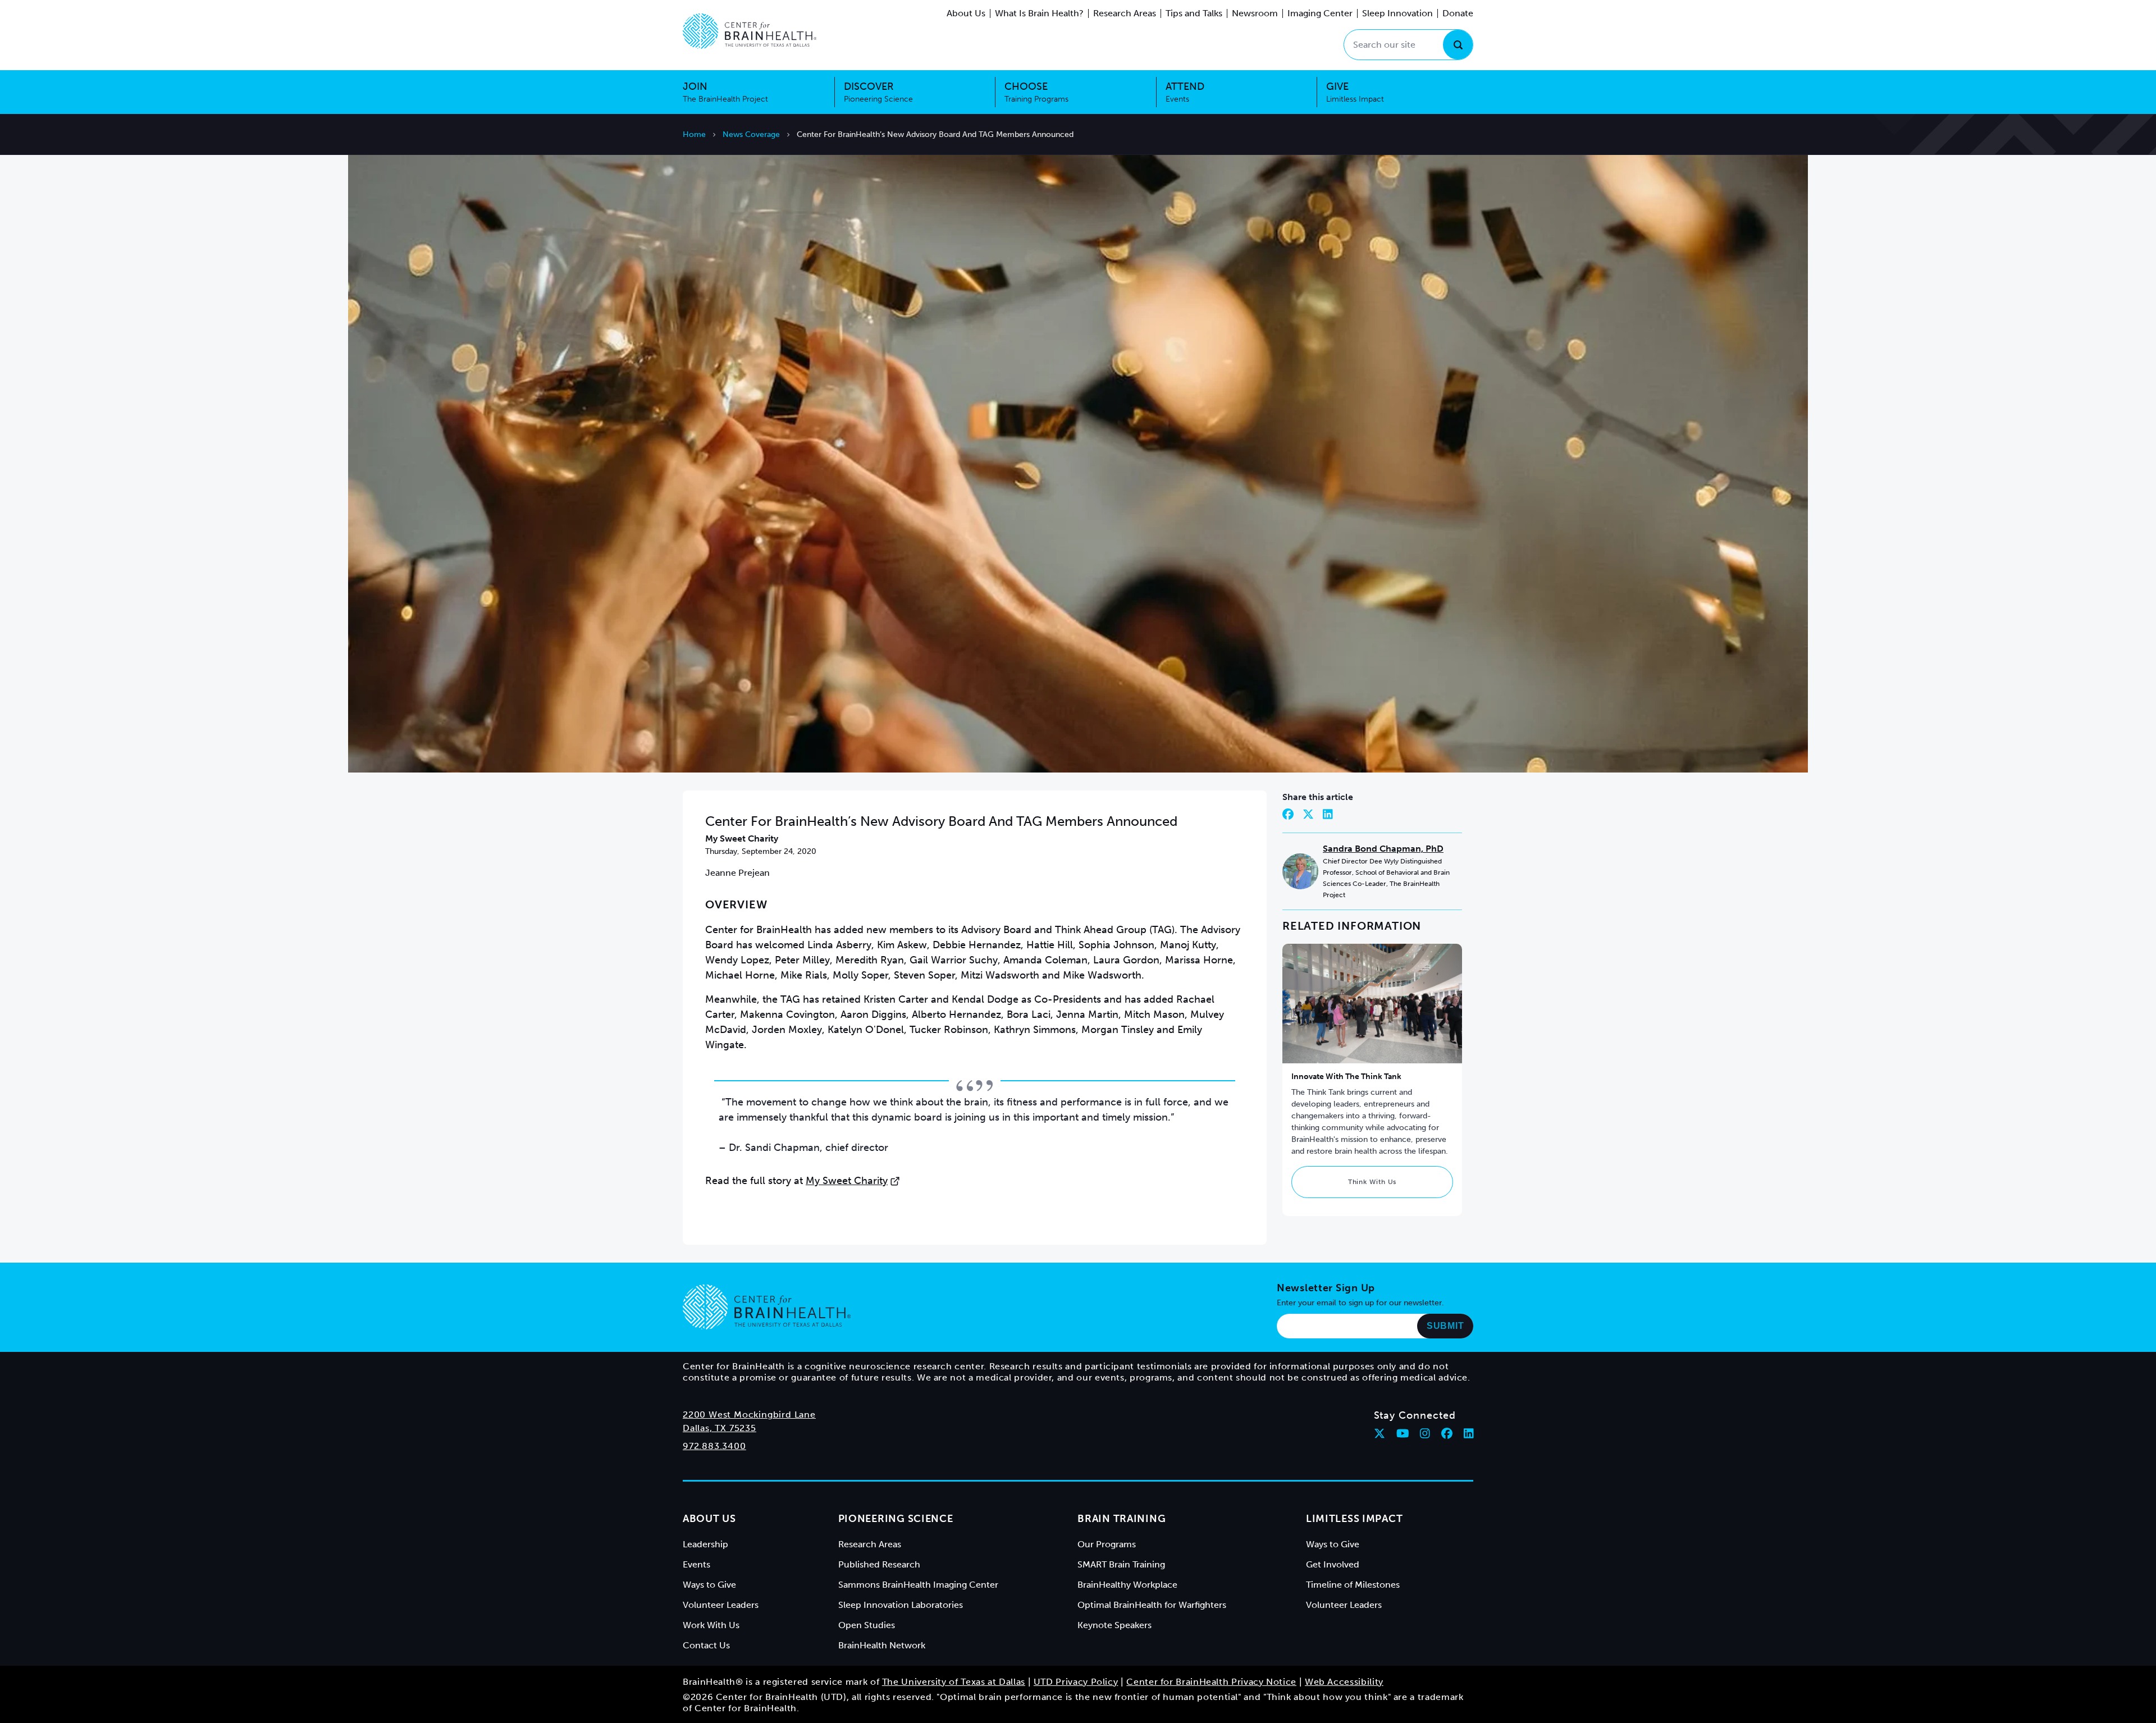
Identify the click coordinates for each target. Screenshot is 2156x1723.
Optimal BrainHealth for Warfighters (1152, 1605)
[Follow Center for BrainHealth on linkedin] (1469, 1433)
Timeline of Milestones (1353, 1585)
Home (694, 134)
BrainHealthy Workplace (1127, 1585)
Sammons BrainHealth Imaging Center (918, 1585)
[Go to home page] (767, 1307)
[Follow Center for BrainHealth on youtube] (1403, 1433)
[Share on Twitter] (1308, 814)
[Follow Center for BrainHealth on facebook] (1447, 1433)
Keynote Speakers (1114, 1625)
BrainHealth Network (882, 1645)
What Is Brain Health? (1039, 13)
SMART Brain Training (1121, 1564)
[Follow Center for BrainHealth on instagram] (1425, 1433)
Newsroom (1255, 13)
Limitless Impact (1355, 1519)
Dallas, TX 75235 (720, 1428)
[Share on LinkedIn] (1328, 814)
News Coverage (751, 134)
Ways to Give (709, 1585)
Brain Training (1122, 1519)
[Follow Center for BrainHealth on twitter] (1380, 1433)
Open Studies (867, 1625)
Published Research (879, 1564)
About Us (966, 13)
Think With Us (1372, 1182)
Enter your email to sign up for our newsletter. (1360, 1303)
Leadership (705, 1544)
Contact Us (706, 1645)
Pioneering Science (896, 1519)
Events (696, 1564)
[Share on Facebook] (1288, 814)
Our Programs (1107, 1544)
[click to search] (1458, 45)
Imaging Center (1320, 13)
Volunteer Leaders (721, 1605)
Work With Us (711, 1625)
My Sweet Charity (847, 1181)
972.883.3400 (714, 1446)
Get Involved (1333, 1564)
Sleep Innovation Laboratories (901, 1605)
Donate (1458, 13)
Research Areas (1125, 13)
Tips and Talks (1194, 13)
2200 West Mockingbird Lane (749, 1414)
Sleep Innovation (1397, 13)
